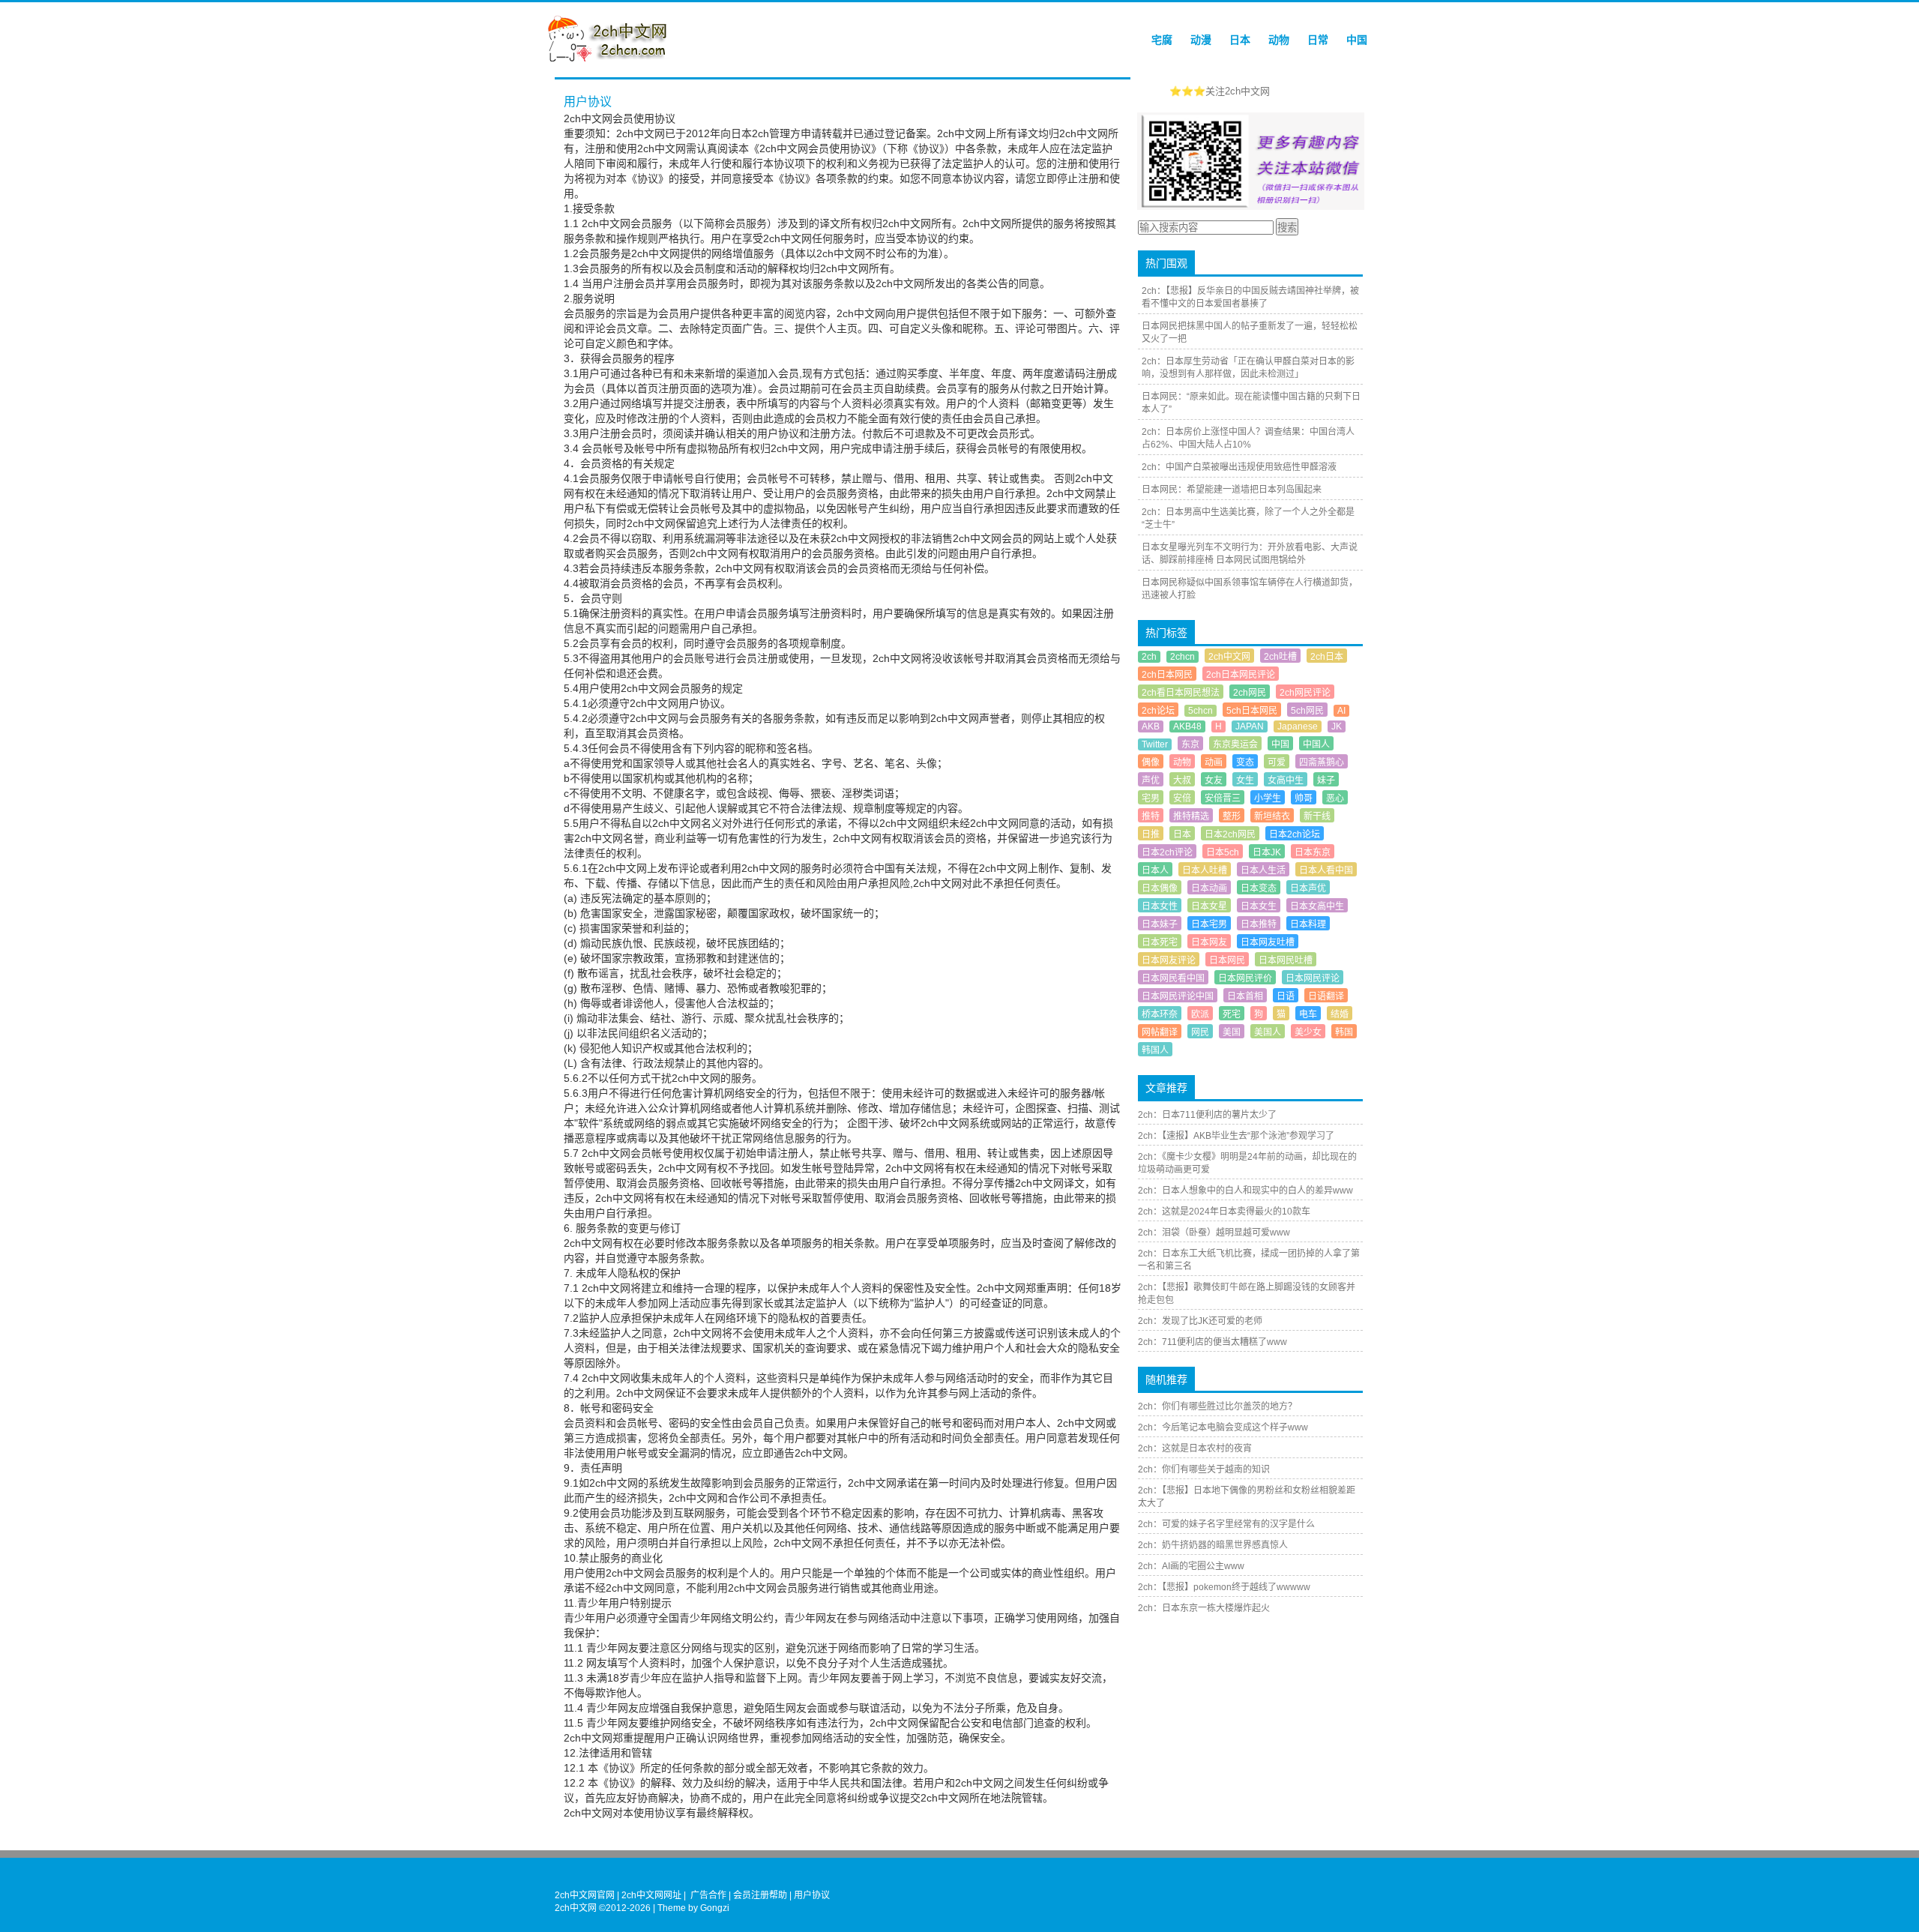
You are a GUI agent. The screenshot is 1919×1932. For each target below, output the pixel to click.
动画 (1214, 762)
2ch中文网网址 (651, 1895)
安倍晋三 (1223, 798)
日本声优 (1308, 888)
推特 (1151, 816)
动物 (1279, 40)
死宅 (1232, 1014)
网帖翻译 (1160, 1032)
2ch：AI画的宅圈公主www (1191, 1566)
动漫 (1201, 40)
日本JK (1267, 852)
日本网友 (1209, 942)
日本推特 (1259, 924)
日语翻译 (1326, 996)
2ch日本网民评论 (1241, 675)
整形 (1232, 816)
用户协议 (812, 1895)
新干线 (1317, 816)
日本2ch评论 (1167, 852)
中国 (1357, 40)
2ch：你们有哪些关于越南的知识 (1204, 1469)
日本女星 (1209, 906)
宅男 (1151, 798)
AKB (1151, 726)
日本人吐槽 (1205, 870)
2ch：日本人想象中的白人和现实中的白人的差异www (1245, 1191)
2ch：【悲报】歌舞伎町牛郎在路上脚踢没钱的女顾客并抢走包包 (1247, 1294)
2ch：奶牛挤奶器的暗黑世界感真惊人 (1213, 1545)
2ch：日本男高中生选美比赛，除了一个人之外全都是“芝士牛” (1248, 518)
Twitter (1155, 744)
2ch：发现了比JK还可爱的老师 (1200, 1321)
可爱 (1277, 762)
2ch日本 (1327, 657)
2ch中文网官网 (585, 1895)
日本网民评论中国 (1178, 996)
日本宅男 (1209, 924)
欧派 (1200, 1014)
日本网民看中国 (1173, 978)
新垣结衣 (1272, 816)
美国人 (1268, 1032)
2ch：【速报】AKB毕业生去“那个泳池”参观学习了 (1236, 1136)
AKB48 (1187, 726)
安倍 (1182, 798)
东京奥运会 (1235, 744)
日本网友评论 (1169, 960)
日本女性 (1160, 906)
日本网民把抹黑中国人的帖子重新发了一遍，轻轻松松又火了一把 (1250, 332)
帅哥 (1304, 798)
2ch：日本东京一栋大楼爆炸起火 (1204, 1608)
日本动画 (1209, 888)
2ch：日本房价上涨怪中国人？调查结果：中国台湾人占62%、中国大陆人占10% (1248, 438)
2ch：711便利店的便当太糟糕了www (1212, 1342)
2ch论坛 (1158, 711)
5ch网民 (1307, 711)
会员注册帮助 (760, 1895)
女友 (1214, 780)
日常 (1318, 40)
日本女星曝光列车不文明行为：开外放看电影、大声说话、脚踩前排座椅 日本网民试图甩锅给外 (1250, 554)
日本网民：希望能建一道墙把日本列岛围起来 (1232, 490)
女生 (1245, 780)
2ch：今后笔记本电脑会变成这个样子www (1223, 1427)
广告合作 (708, 1895)
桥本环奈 (1160, 1014)
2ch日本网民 (1167, 675)
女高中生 (1286, 780)
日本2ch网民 (1230, 834)
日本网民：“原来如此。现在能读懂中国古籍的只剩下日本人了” (1251, 403)
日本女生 (1259, 906)
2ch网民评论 (1305, 693)
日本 (1240, 40)
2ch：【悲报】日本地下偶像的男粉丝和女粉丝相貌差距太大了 (1247, 1497)
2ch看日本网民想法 (1181, 693)
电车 (1308, 1014)
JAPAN (1250, 726)
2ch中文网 (1229, 657)
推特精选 (1191, 816)
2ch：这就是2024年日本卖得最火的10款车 (1224, 1212)
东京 (1190, 744)
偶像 (1151, 762)
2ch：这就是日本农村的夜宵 (1195, 1448)
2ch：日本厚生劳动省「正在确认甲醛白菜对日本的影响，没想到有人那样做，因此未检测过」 (1248, 368)
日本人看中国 (1326, 870)
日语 (1286, 996)
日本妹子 (1160, 924)
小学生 (1268, 798)
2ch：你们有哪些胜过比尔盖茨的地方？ (1217, 1406)
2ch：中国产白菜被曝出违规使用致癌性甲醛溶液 (1239, 467)
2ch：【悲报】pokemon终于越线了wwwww (1224, 1587)
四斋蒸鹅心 (1322, 762)
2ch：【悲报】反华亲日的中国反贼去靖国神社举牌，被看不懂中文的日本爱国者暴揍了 (1250, 297)
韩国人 (1155, 1050)
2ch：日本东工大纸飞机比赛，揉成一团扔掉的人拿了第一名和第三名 (1249, 1260)
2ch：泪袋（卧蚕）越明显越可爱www (1214, 1233)
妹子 (1326, 780)
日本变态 (1259, 888)
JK (1337, 726)
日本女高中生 (1317, 906)
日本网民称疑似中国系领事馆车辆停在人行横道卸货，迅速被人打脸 (1250, 589)
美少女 (1308, 1032)
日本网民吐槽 (1286, 960)
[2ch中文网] (611, 58)
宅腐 (1162, 40)
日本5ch (1223, 852)
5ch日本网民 (1252, 711)
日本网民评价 (1245, 978)
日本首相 (1245, 996)
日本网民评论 (1313, 978)
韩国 (1344, 1032)
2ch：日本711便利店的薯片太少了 (1207, 1115)
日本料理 (1308, 924)
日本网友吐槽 (1268, 942)
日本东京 (1313, 852)
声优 (1151, 780)
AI (1341, 711)
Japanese (1298, 726)
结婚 (1340, 1014)
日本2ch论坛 (1295, 834)
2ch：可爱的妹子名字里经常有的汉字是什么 (1226, 1524)
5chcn (1200, 711)
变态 (1245, 762)
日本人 (1155, 870)
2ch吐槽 (1280, 657)
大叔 (1182, 780)
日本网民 (1227, 960)
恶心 (1335, 798)
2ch (1149, 657)
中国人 (1316, 744)
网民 (1200, 1032)
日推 (1151, 834)
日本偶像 (1160, 888)
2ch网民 (1250, 693)
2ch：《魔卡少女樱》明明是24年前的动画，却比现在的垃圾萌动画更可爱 (1247, 1163)
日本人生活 (1263, 870)
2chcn (1183, 657)
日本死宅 (1160, 942)
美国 (1232, 1032)
